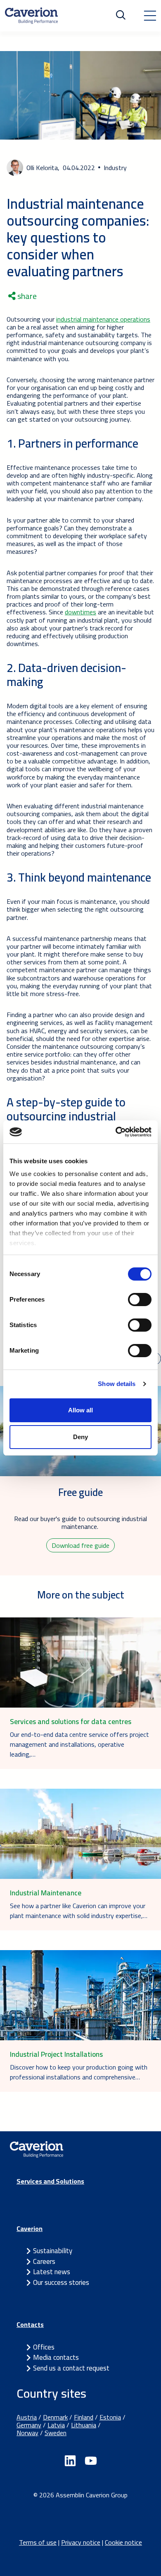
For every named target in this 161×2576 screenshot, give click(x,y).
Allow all (80, 1410)
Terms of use (38, 2542)
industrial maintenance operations (103, 319)
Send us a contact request (71, 2368)
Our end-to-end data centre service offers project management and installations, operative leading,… (79, 1744)
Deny (80, 1437)
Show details (117, 1384)
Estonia (110, 2417)
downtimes (80, 612)
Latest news (52, 2272)
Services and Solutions (50, 2181)
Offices (44, 2347)
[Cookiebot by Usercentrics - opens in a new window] (116, 1132)
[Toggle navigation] (150, 16)
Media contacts (56, 2357)
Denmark (55, 2417)
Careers (44, 2261)
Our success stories (61, 2282)
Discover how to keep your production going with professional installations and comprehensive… (79, 2072)
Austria (27, 2417)
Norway (27, 2433)
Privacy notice (81, 2542)
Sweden (56, 2433)
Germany (29, 2425)
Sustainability (53, 2251)
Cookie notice (123, 2542)
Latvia (56, 2425)
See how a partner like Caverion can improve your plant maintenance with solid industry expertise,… (79, 1911)
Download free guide (80, 1545)
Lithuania (84, 2425)
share (26, 296)
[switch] (140, 1300)
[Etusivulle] (31, 16)
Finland (84, 2417)
